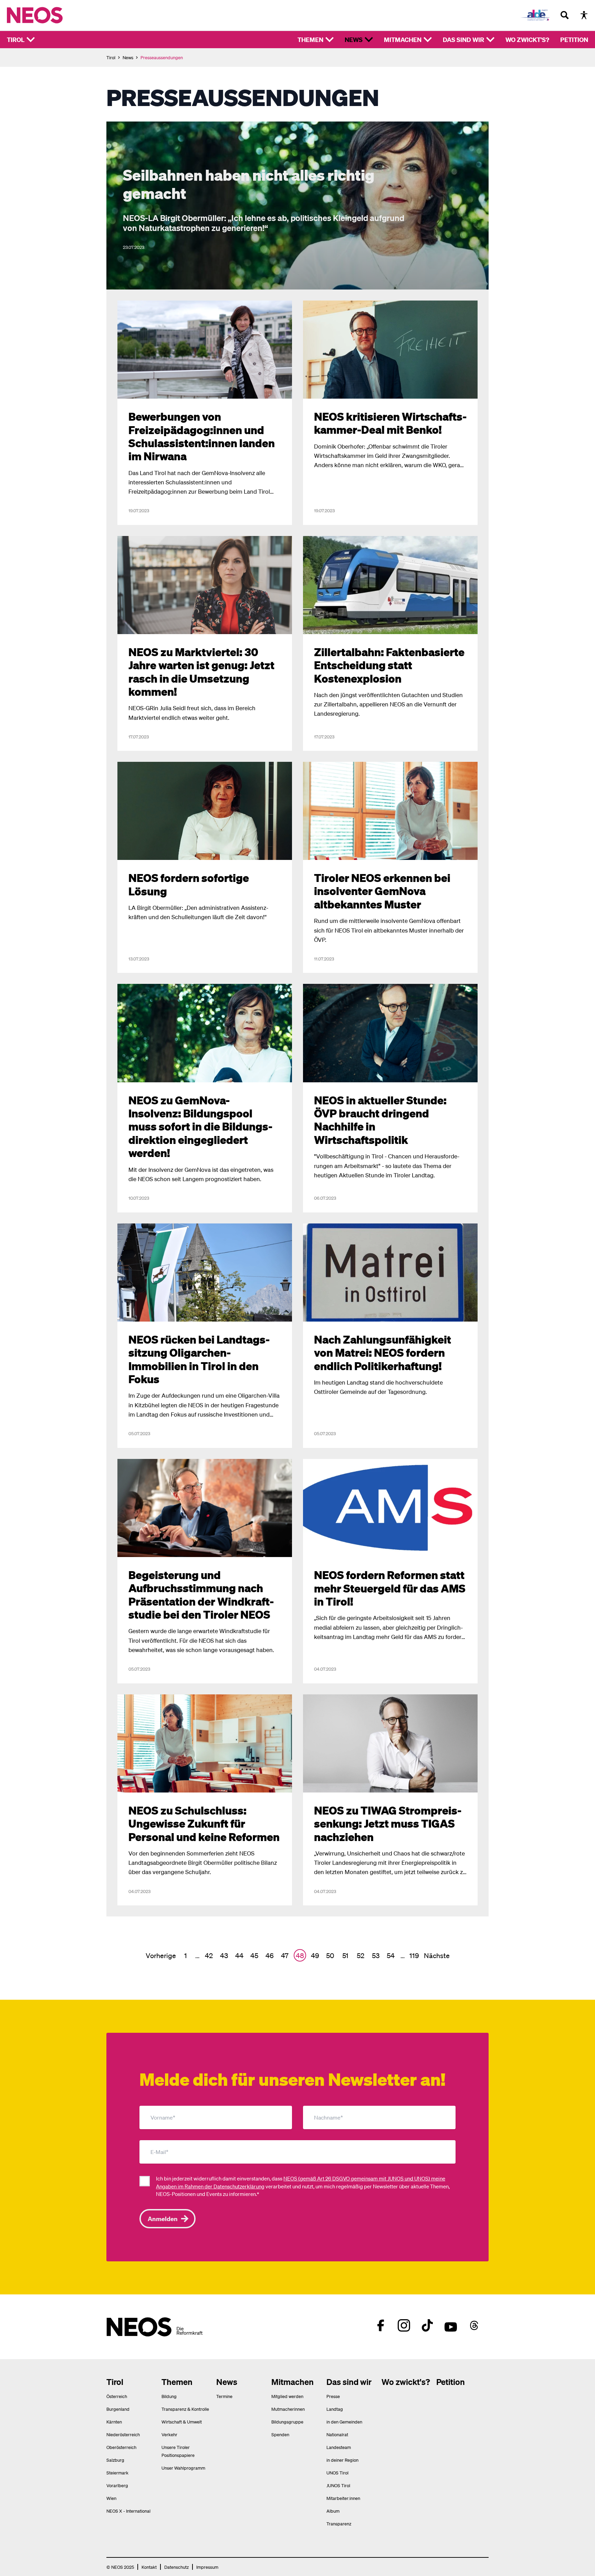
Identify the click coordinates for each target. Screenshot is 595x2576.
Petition (574, 39)
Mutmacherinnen (288, 2409)
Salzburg (115, 2460)
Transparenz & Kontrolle (185, 2409)
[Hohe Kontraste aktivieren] (584, 15)
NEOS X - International (128, 2511)
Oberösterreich (121, 2447)
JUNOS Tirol (338, 2485)
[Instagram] (404, 2325)
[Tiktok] (427, 2325)
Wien (111, 2498)
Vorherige (161, 1955)
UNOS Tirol (337, 2473)
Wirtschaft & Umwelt (182, 2422)
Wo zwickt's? (527, 39)
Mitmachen (403, 39)
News (354, 39)
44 (239, 1955)
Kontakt (149, 2567)
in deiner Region (342, 2460)
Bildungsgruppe (287, 2422)
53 (376, 1955)
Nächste (437, 1955)
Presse (333, 2396)
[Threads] (474, 2325)
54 (391, 1955)
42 (209, 1955)
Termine (224, 2396)
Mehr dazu (119, 125)
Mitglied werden (287, 2396)
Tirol (16, 39)
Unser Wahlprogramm (183, 2468)
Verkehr (169, 2434)
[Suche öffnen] (565, 15)
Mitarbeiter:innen (343, 2498)
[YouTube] (451, 2325)
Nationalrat (337, 2434)
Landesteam (339, 2447)
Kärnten (114, 2422)
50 (330, 1955)
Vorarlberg (117, 2485)
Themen (310, 39)
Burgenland (118, 2409)
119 (414, 1955)
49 (315, 1955)
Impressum (207, 2567)
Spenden (280, 2434)
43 (224, 1955)
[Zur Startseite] (49, 15)
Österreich (117, 2396)
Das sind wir (463, 39)
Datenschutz (176, 2567)
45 (254, 1955)
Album (333, 2511)
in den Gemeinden (344, 2422)
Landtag (335, 2409)
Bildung (169, 2396)
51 (345, 1955)
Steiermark (117, 2473)
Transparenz (339, 2524)
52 (361, 1955)
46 (270, 1955)
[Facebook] (380, 2325)
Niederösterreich (123, 2434)
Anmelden (163, 2218)
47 (285, 1955)
